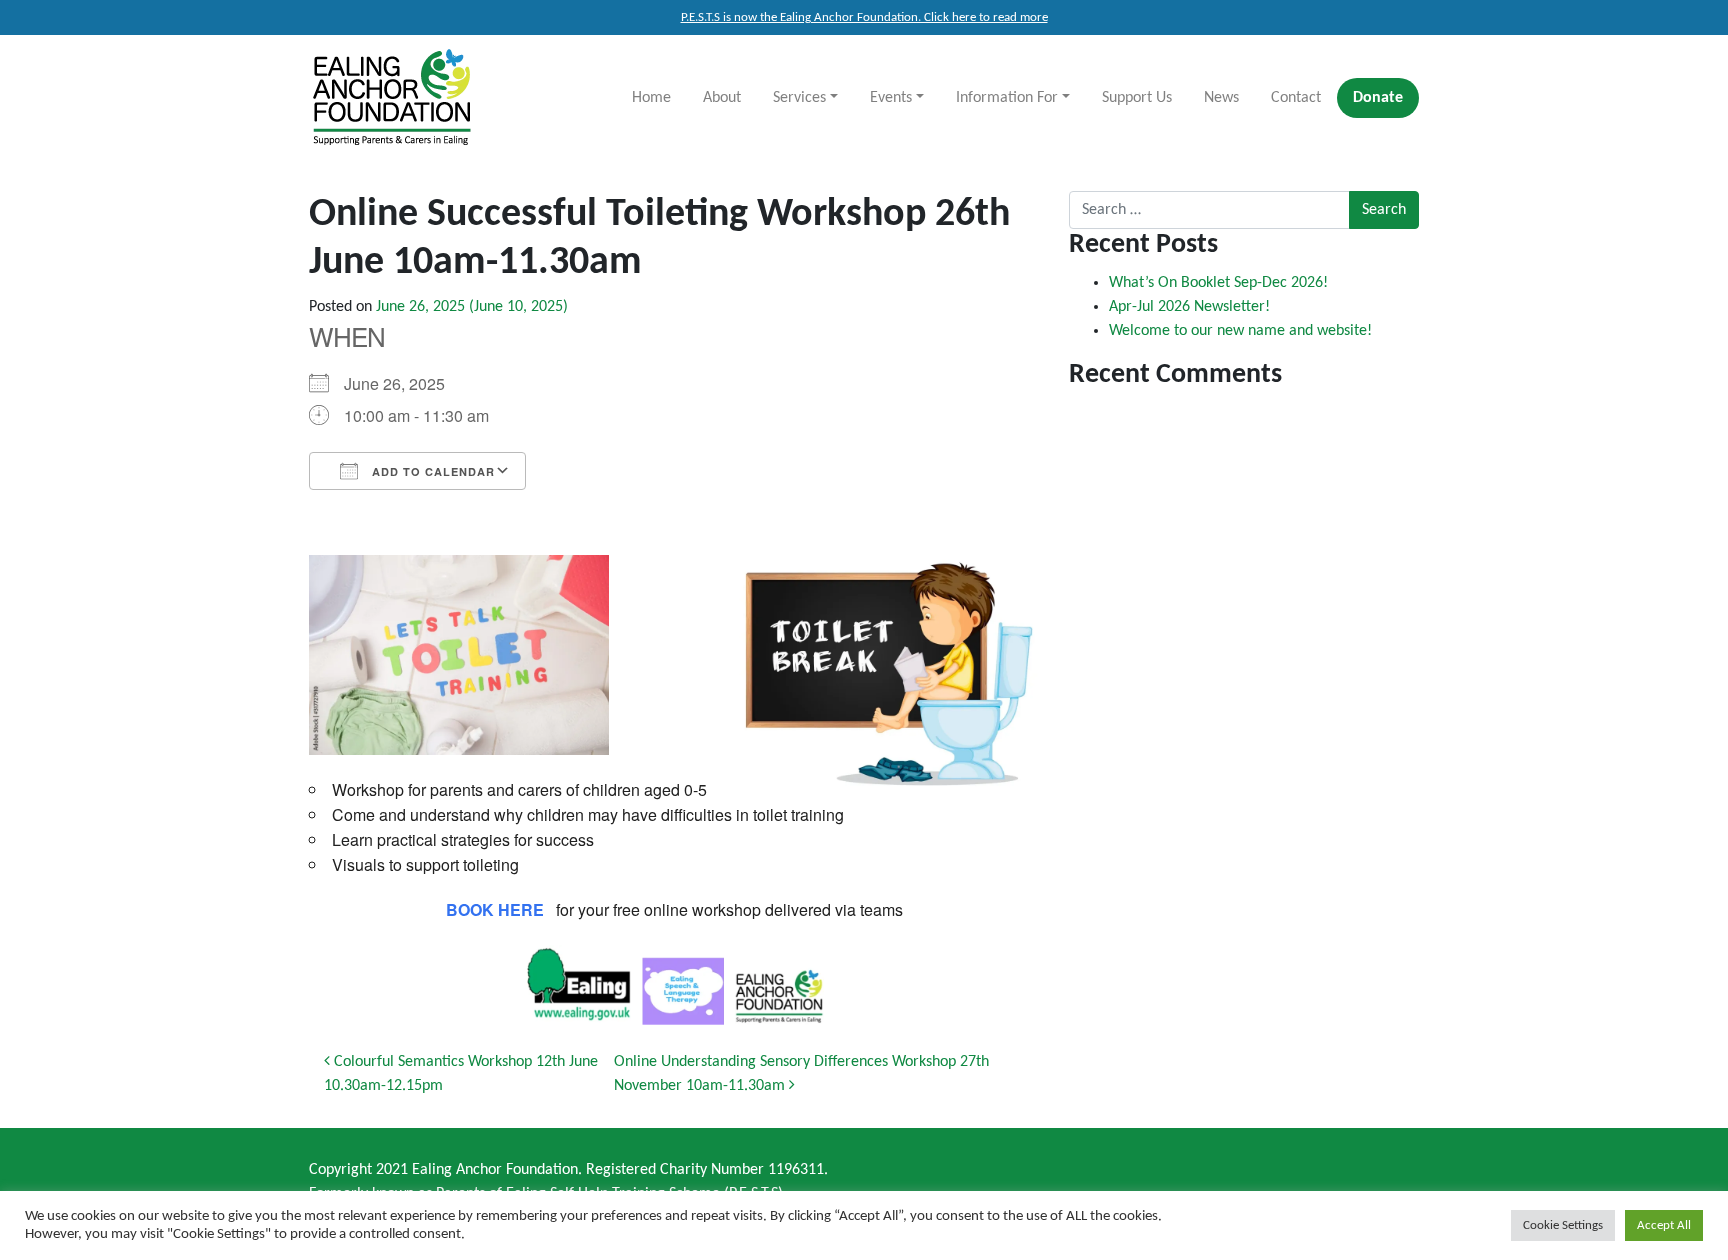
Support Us (1137, 98)
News (1221, 98)
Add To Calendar (431, 471)
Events (891, 98)
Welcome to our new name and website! (1240, 331)
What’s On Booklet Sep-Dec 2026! (1218, 283)
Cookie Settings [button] (1563, 1225)
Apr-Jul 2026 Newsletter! (1189, 307)
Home (651, 98)
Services (799, 98)
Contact (1296, 98)
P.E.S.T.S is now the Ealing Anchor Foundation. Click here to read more (864, 17)
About (722, 98)
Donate (1378, 98)
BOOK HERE (495, 909)
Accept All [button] (1664, 1225)
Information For (1007, 98)
